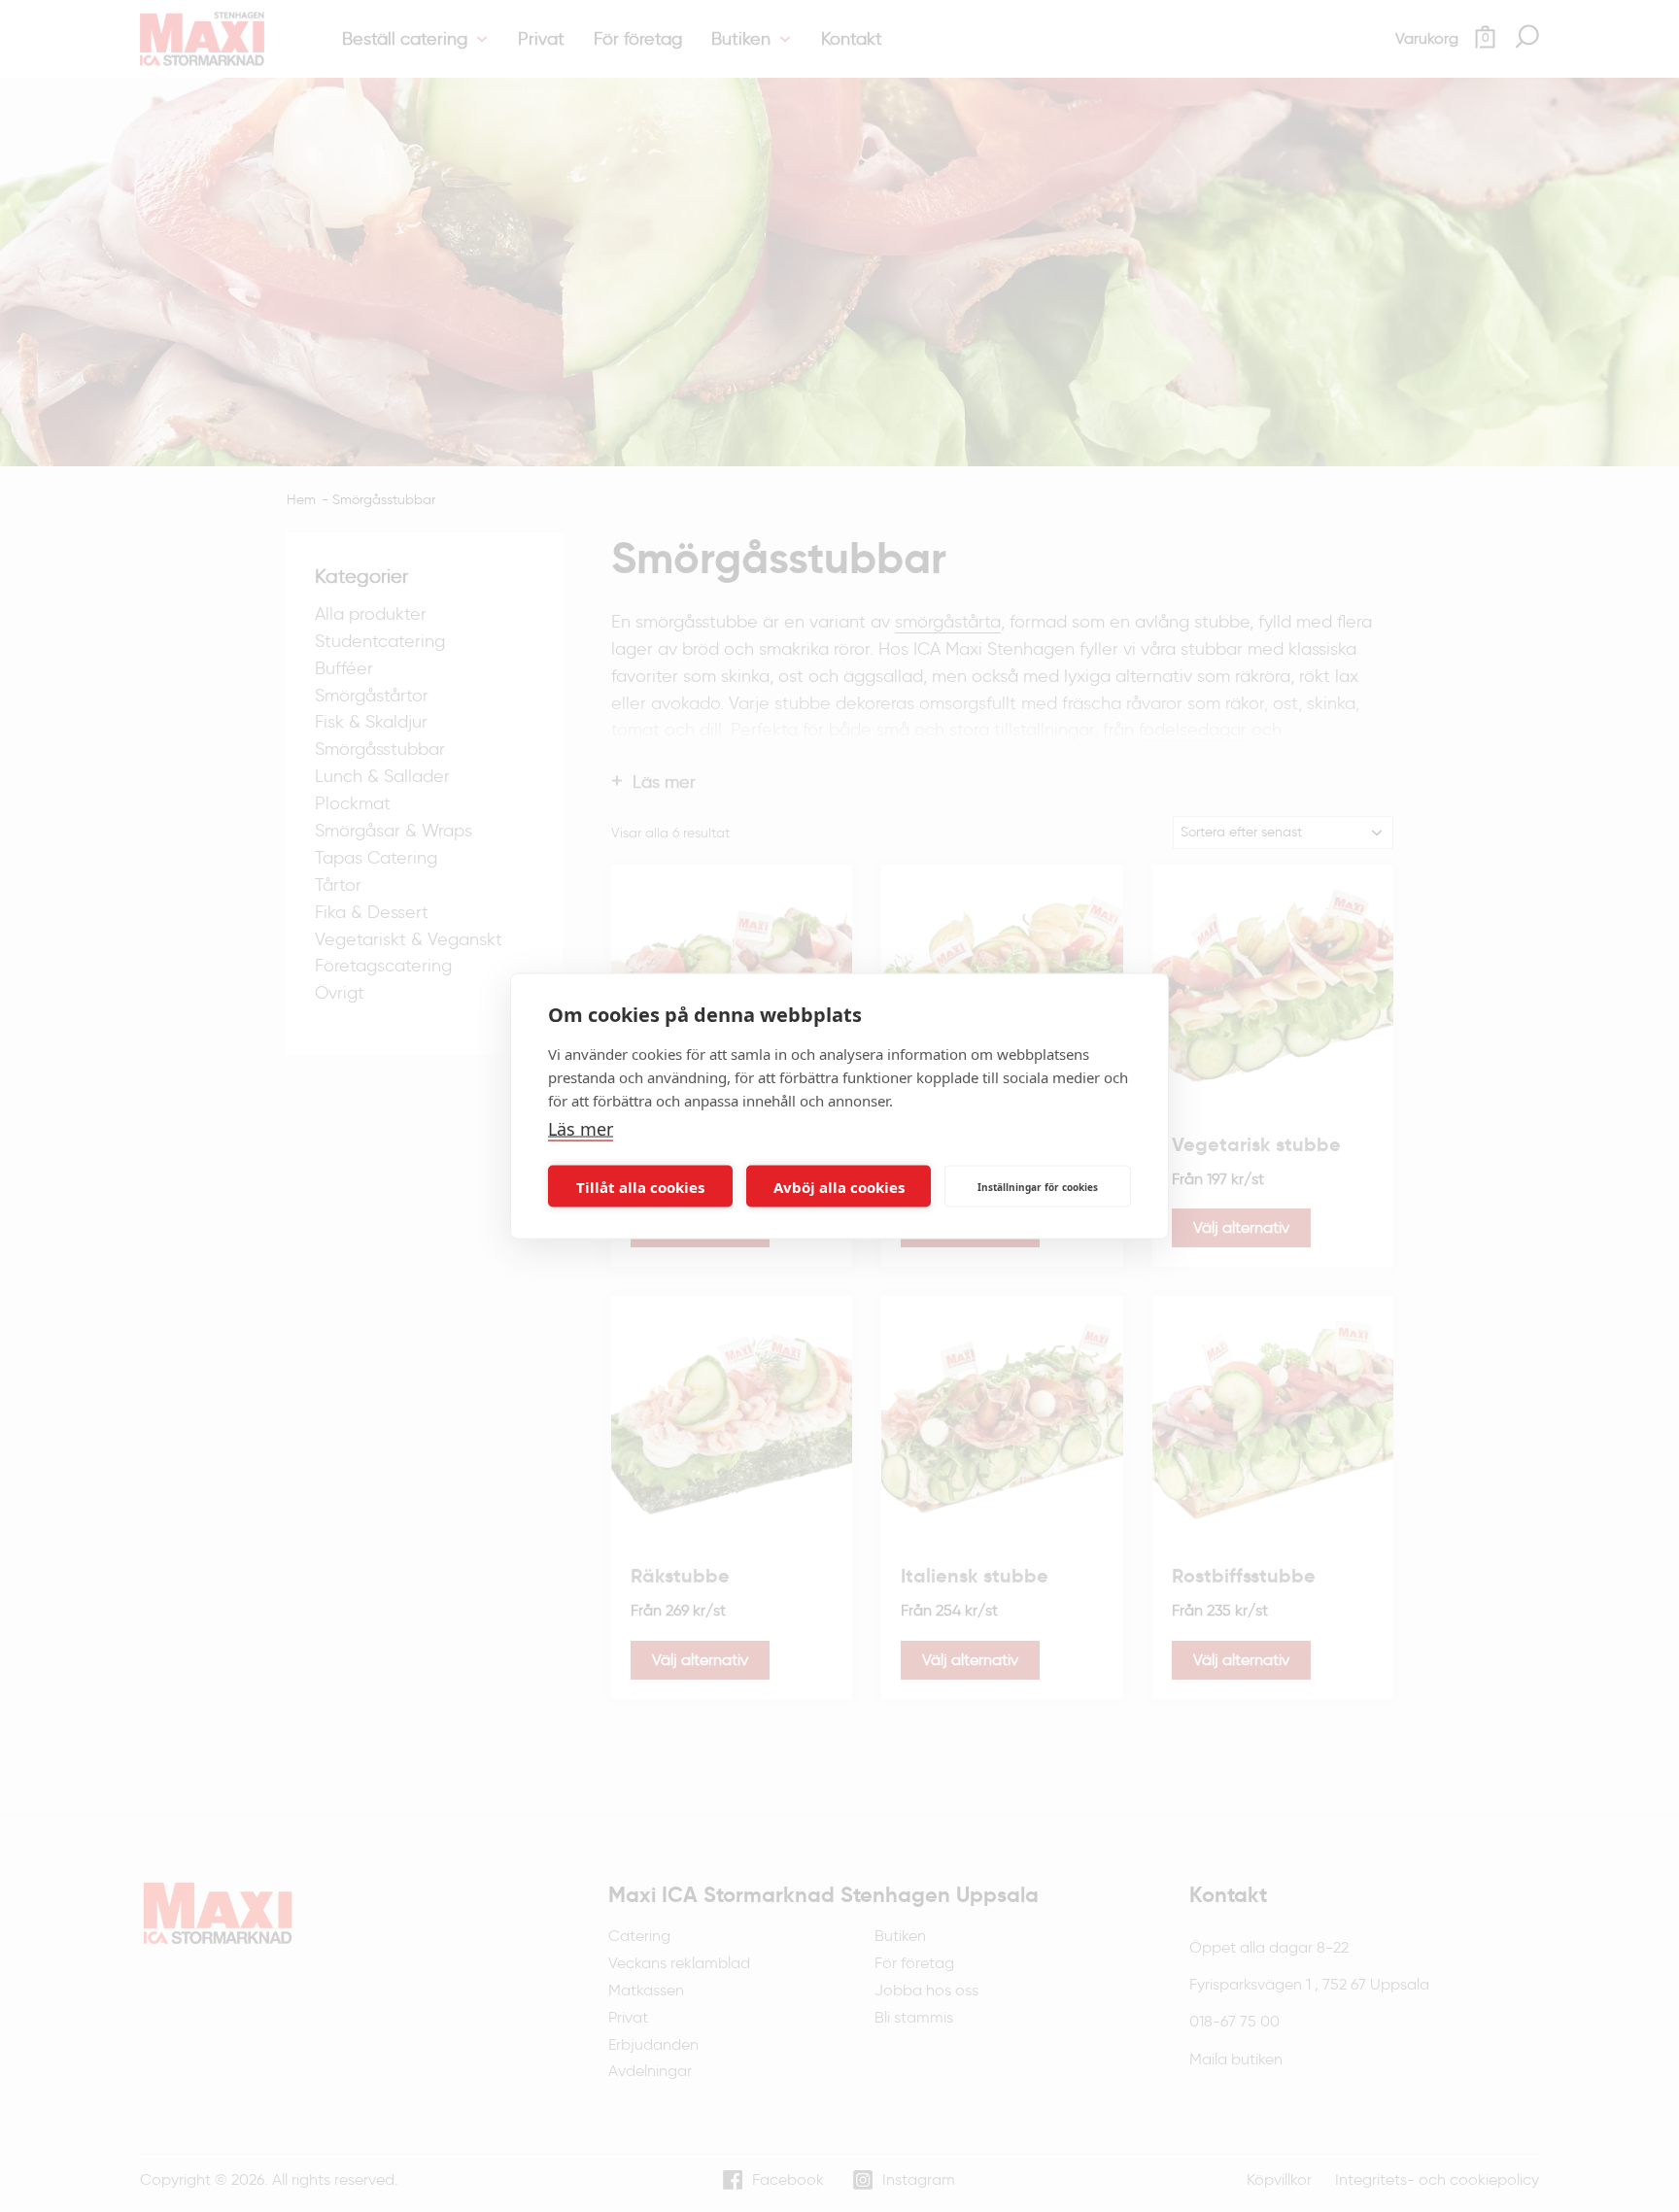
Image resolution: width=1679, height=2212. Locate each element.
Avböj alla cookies (839, 1186)
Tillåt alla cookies (640, 1186)
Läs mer (581, 1128)
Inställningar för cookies (1038, 1186)
